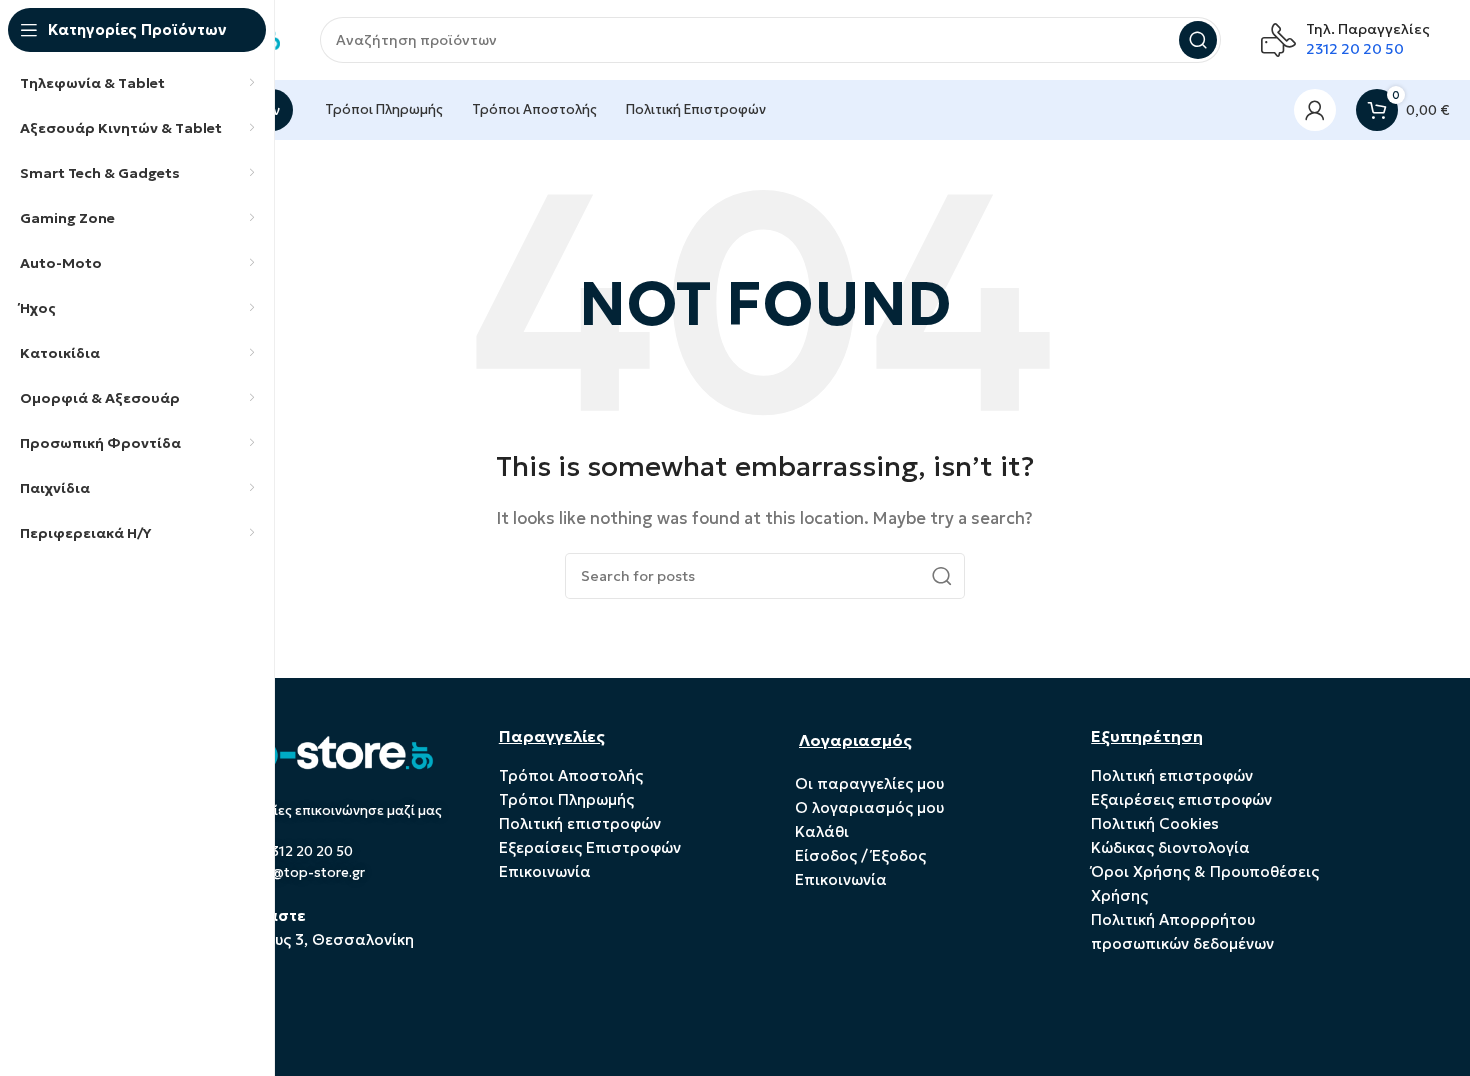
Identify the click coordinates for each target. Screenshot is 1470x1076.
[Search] (1198, 40)
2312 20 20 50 (1355, 49)
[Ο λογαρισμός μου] (1315, 110)
